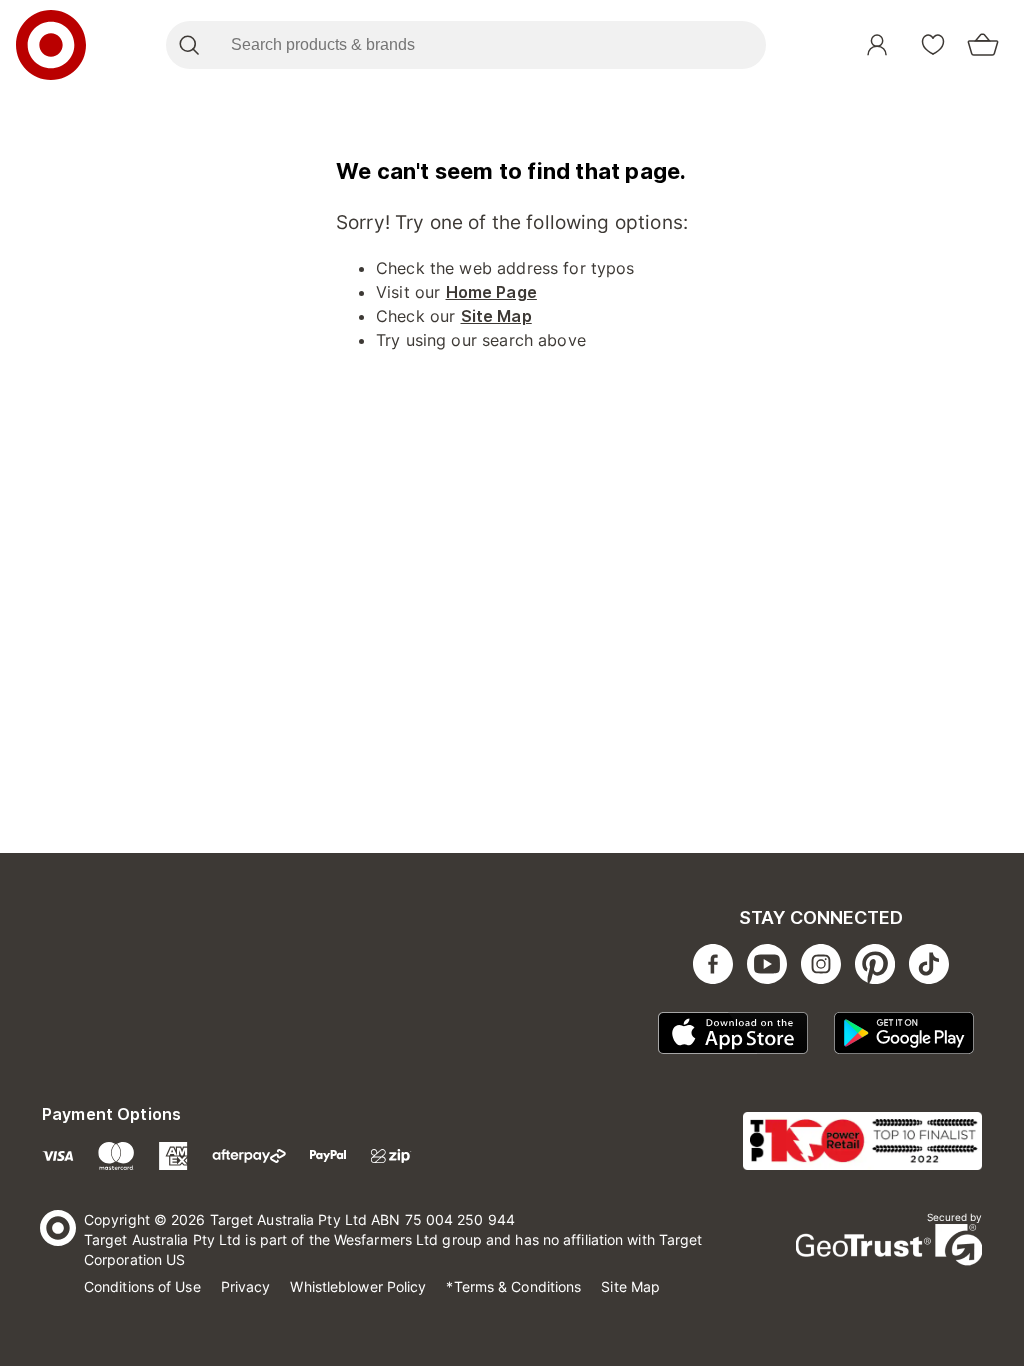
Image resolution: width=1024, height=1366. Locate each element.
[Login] (877, 45)
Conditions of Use (142, 1286)
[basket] (983, 45)
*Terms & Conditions (513, 1286)
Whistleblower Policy (358, 1286)
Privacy (246, 1286)
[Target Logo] (51, 45)
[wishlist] (933, 45)
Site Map (496, 316)
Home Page (491, 292)
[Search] (188, 45)
